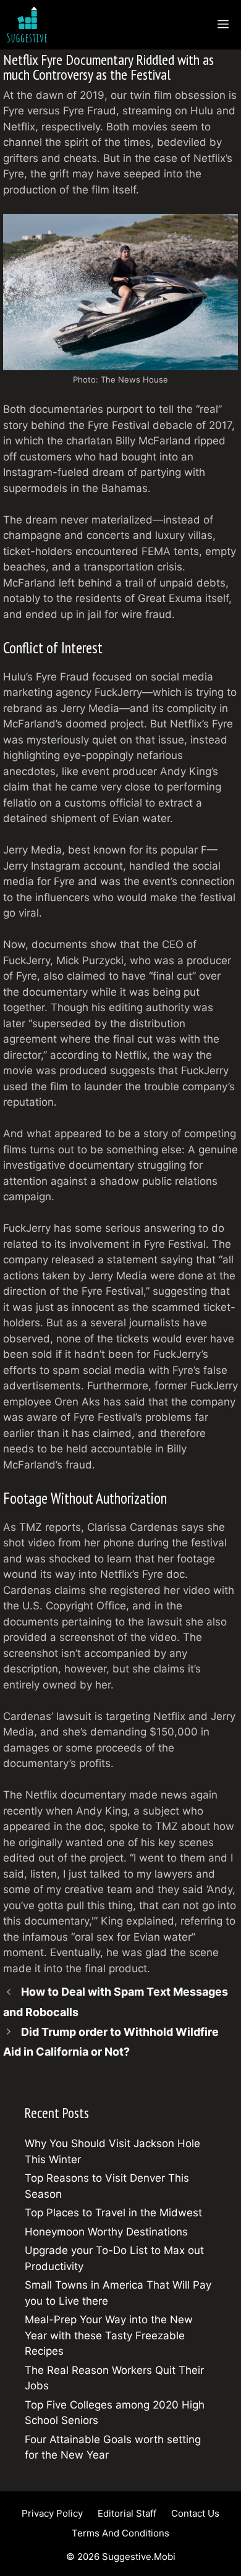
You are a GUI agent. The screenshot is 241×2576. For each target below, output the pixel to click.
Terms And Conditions (120, 2533)
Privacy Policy (52, 2513)
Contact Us (195, 2513)
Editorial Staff (127, 2513)
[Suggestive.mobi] (30, 25)
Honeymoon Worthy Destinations (106, 2232)
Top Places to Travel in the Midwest (113, 2213)
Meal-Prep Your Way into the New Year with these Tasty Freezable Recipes (109, 2335)
